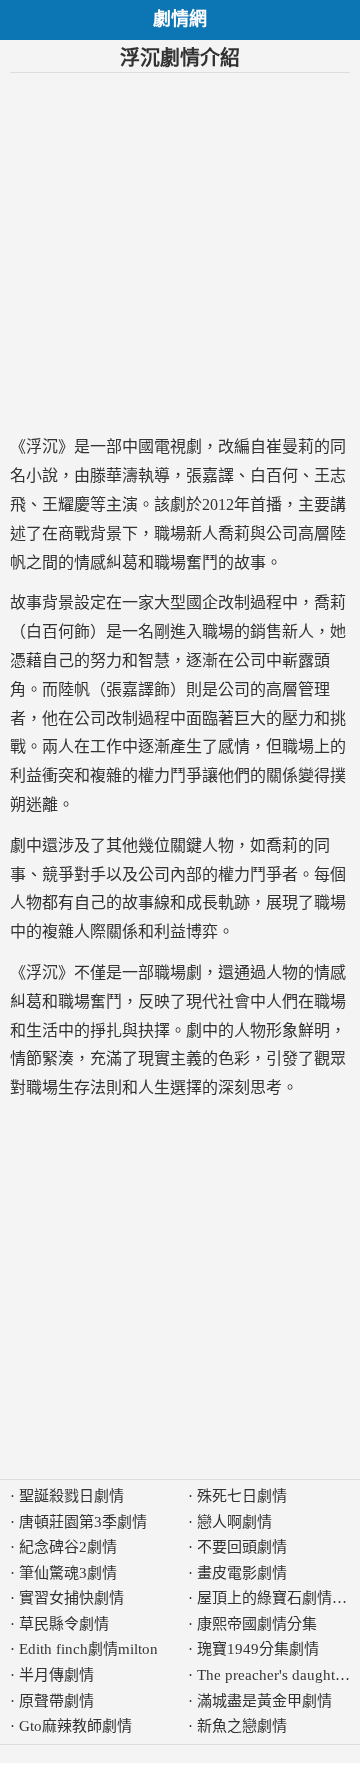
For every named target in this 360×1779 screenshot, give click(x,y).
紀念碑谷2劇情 (68, 1547)
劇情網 (180, 19)
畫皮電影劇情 (242, 1573)
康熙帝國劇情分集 (257, 1624)
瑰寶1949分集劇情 (258, 1649)
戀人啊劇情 (234, 1522)
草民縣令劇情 (64, 1624)
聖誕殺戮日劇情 (71, 1496)
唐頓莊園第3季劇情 (83, 1522)
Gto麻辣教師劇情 (75, 1726)
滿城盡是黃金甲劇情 (264, 1701)
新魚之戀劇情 (242, 1726)
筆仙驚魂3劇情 (68, 1573)
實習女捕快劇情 (71, 1598)
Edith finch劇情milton (88, 1649)
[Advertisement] (180, 253)
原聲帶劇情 (56, 1701)
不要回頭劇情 (242, 1547)
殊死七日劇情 (242, 1496)
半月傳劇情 (56, 1675)
